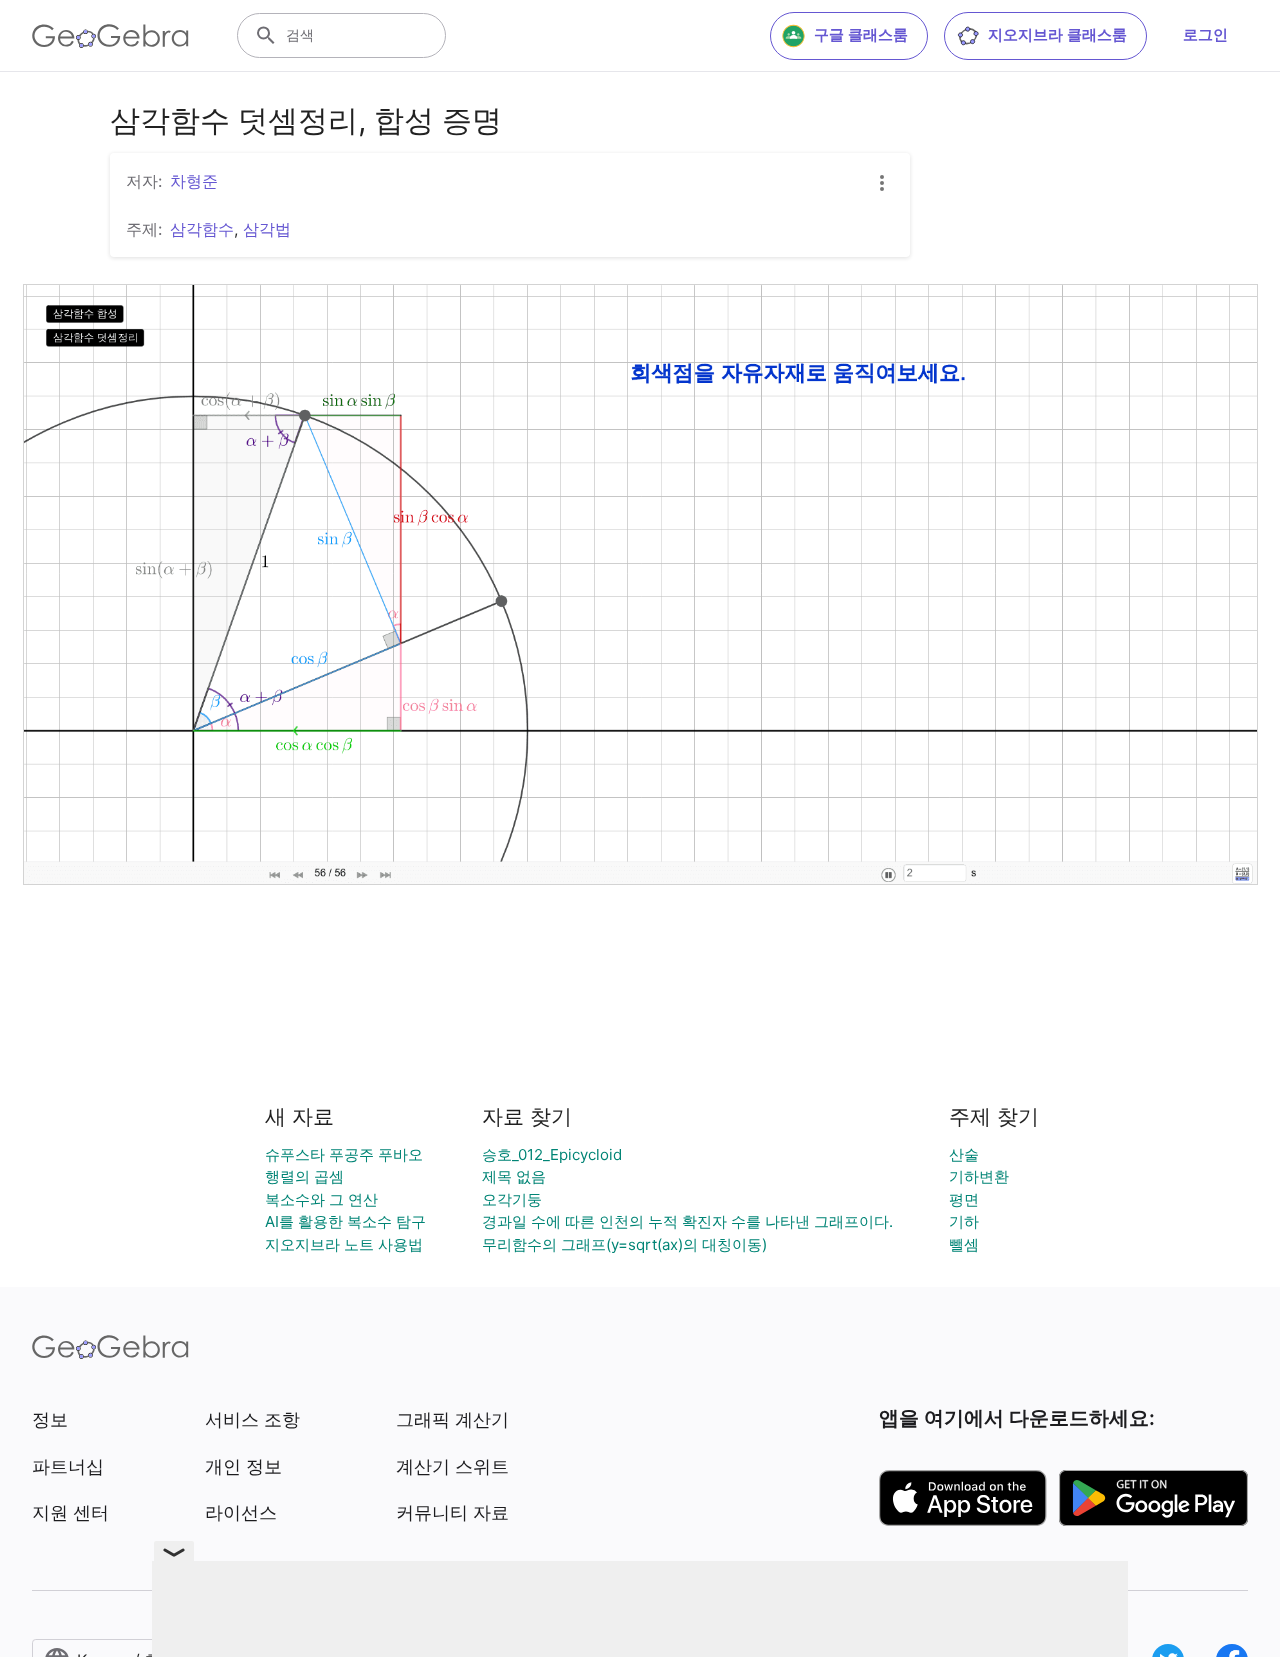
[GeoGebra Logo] (110, 36)
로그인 (1205, 34)
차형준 (194, 181)
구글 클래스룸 (861, 34)
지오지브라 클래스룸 (1057, 34)
